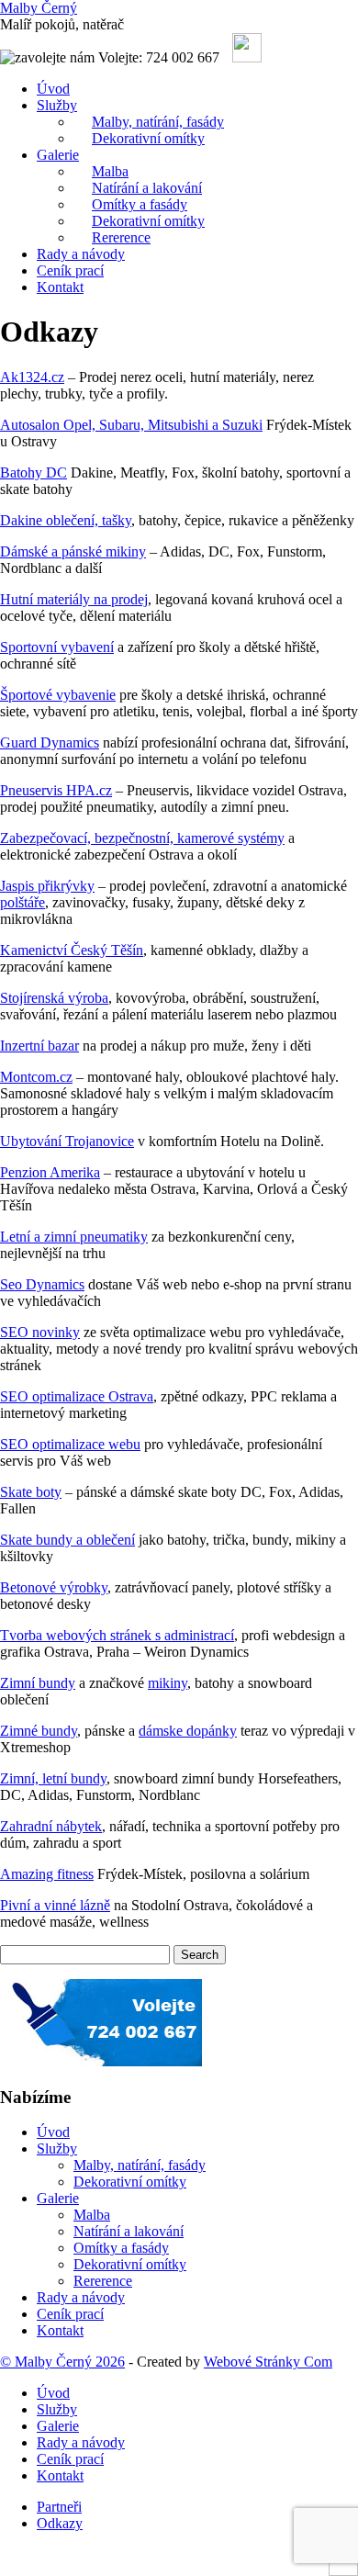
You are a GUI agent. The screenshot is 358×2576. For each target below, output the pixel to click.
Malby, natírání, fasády (140, 2165)
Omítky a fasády (121, 2248)
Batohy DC (34, 472)
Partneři (59, 2507)
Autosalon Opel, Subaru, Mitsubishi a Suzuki (131, 425)
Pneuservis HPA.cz (56, 790)
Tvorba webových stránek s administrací (117, 1635)
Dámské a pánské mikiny (73, 551)
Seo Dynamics (42, 1284)
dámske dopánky (188, 1731)
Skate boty (31, 1492)
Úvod (53, 89)
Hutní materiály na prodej (74, 599)
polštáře (22, 902)
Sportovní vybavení (57, 647)
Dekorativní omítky (148, 138)
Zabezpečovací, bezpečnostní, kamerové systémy (142, 838)
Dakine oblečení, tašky (66, 520)
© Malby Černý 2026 (62, 2362)
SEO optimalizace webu (70, 1444)
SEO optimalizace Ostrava (77, 1396)
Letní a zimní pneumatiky (74, 1237)
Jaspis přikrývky (47, 886)
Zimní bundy (38, 1683)
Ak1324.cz (32, 377)
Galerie (58, 155)
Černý (39, 8)
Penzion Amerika (50, 1172)
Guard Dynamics (50, 742)
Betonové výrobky (54, 1587)
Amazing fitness (47, 1874)
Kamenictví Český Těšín (72, 950)
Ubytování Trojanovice (67, 1141)
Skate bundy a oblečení (67, 1540)
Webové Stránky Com (268, 2362)
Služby (57, 105)
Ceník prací (70, 270)
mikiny (168, 1683)
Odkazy (60, 2523)
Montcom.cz (36, 1077)
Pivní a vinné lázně (55, 1905)
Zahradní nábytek (51, 1826)
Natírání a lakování (129, 2231)
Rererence (121, 237)
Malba (92, 2215)
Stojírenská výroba (54, 998)
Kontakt (60, 287)
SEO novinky (40, 1332)
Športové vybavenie (58, 695)
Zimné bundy (39, 1731)
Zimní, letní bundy (53, 1778)
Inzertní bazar (39, 1046)
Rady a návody (81, 254)
